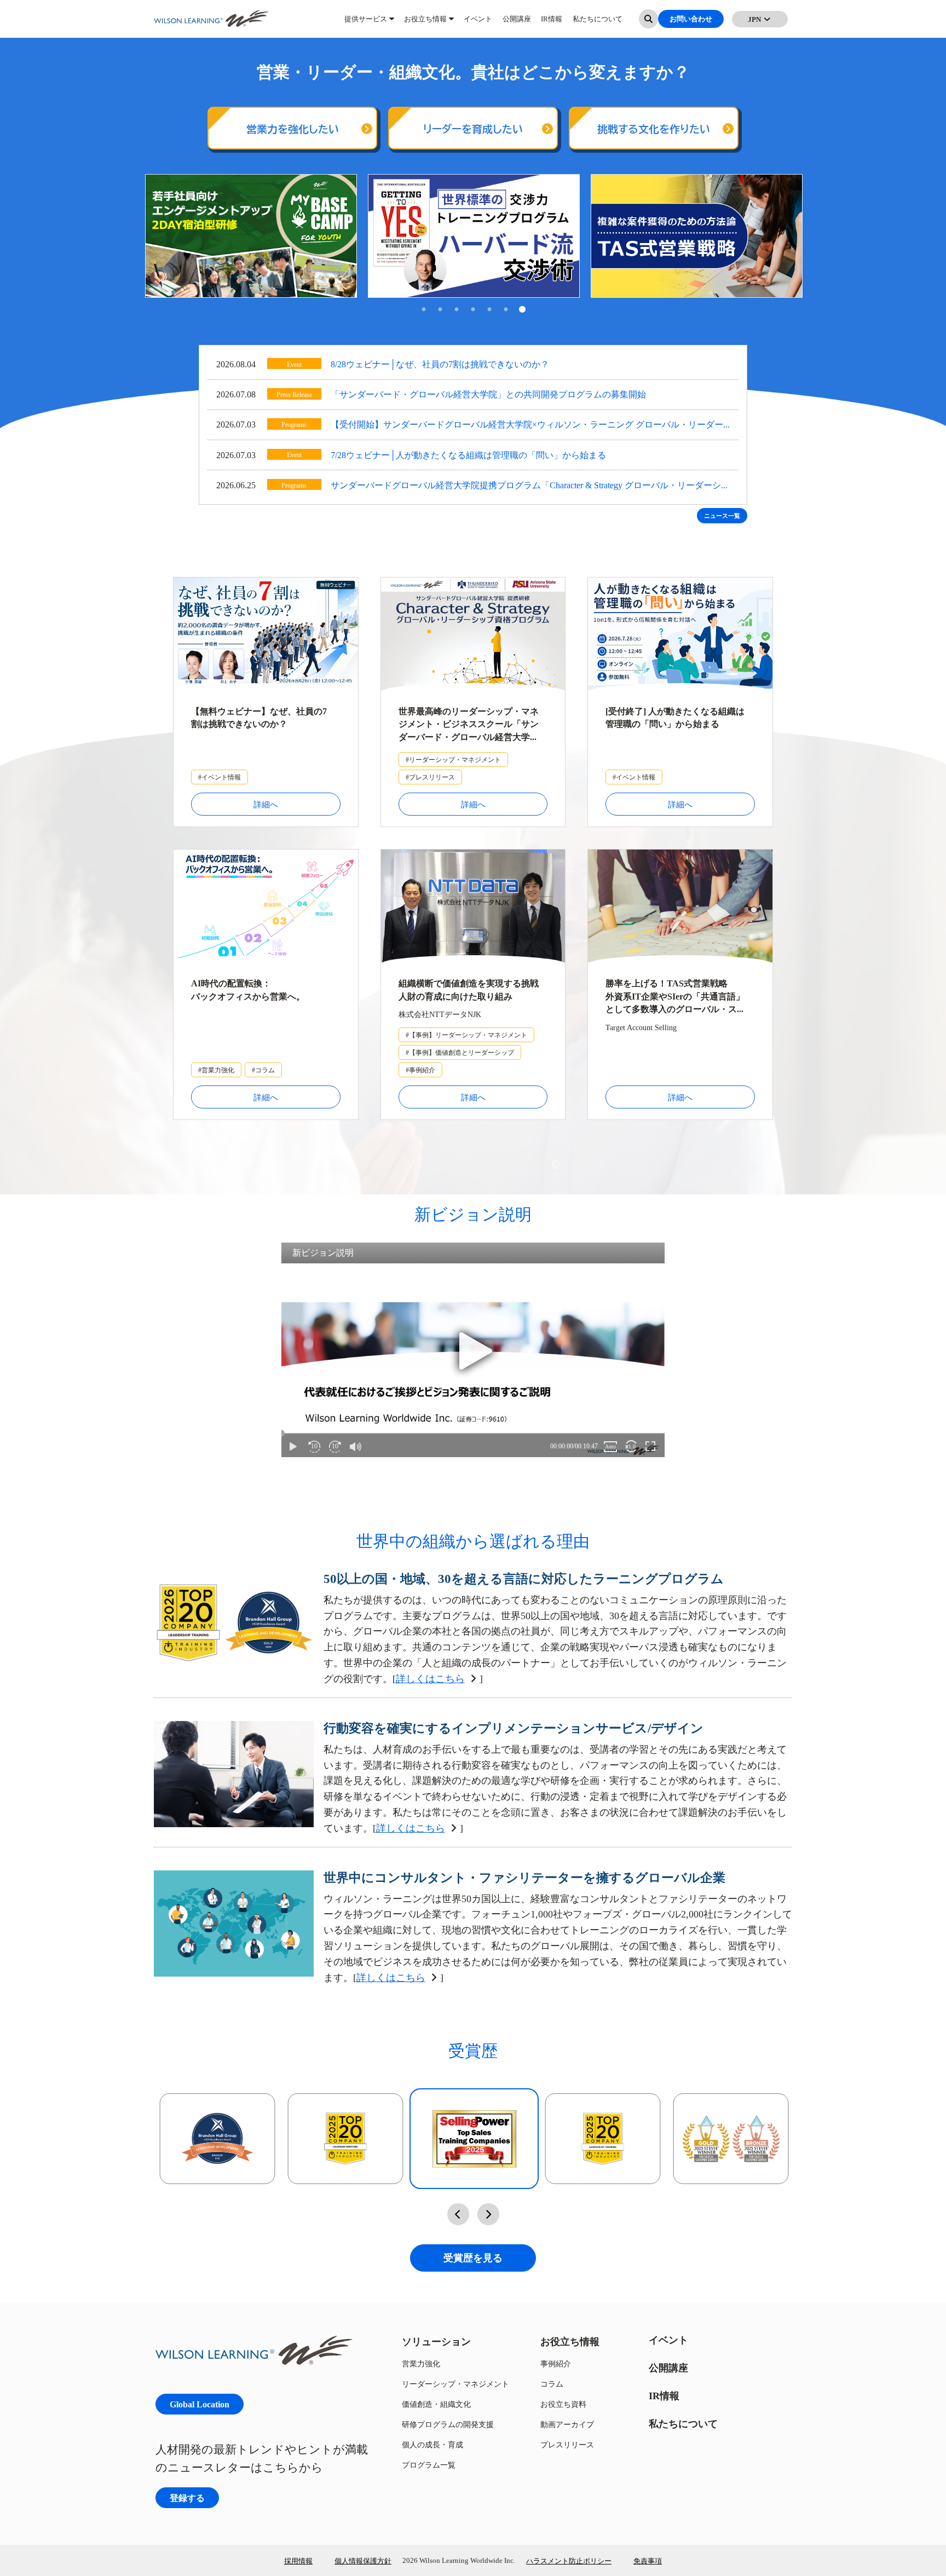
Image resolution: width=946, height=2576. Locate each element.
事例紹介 (556, 2363)
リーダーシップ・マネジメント (455, 2384)
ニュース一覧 (722, 516)
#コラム (263, 1070)
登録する (187, 2497)
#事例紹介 (420, 1070)
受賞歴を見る (473, 2258)
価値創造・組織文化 (436, 2404)
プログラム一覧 (429, 2465)
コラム (552, 2384)
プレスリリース (567, 2444)
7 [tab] (522, 310)
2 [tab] (440, 310)
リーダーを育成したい (473, 129)
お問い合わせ (691, 22)
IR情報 (552, 22)
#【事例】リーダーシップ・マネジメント (466, 1035)
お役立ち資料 (563, 2404)
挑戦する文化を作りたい (654, 129)
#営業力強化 (216, 1070)
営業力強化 (421, 2363)
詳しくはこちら (430, 1679)
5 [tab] (489, 310)
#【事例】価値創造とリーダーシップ (460, 1052)
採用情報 (298, 2561)
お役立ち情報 (425, 22)
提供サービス (366, 22)
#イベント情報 (220, 777)
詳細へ (266, 804)
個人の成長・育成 (432, 2444)
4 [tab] (473, 310)
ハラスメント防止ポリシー (569, 2561)
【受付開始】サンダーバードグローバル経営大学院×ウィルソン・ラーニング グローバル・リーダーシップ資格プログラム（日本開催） (527, 426)
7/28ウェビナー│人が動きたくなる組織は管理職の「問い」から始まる (468, 455)
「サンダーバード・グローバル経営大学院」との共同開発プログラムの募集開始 (488, 394)
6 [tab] (506, 310)
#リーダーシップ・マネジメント (453, 759)
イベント (478, 22)
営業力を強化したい (293, 129)
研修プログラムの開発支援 (448, 2424)
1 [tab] (424, 310)
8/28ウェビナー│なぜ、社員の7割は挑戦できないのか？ (440, 364)
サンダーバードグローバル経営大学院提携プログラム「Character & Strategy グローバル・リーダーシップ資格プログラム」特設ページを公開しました (530, 486)
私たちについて (598, 22)
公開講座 (517, 22)
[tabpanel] (251, 236)
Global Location (200, 2404)
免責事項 (648, 2561)
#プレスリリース (430, 777)
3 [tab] (457, 310)
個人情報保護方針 (363, 2561)
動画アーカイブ (567, 2424)
